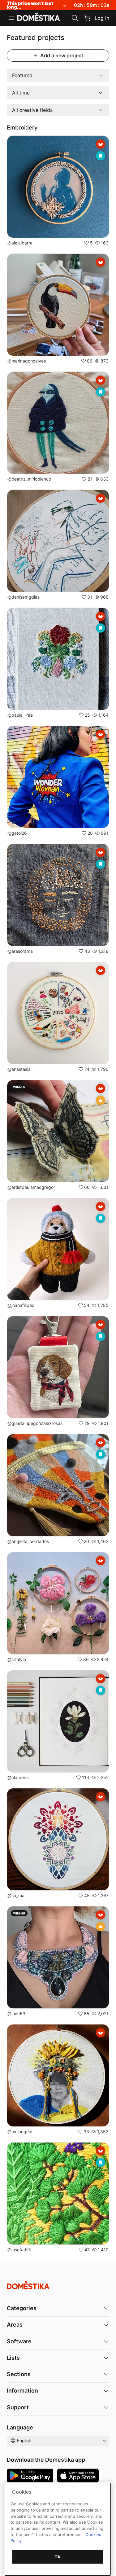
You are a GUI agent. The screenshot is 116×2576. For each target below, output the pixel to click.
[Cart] (87, 18)
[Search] (75, 18)
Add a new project (62, 55)
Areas (15, 2325)
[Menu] (11, 18)
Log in (102, 18)
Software (19, 2341)
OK (58, 2557)
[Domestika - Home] (39, 17)
